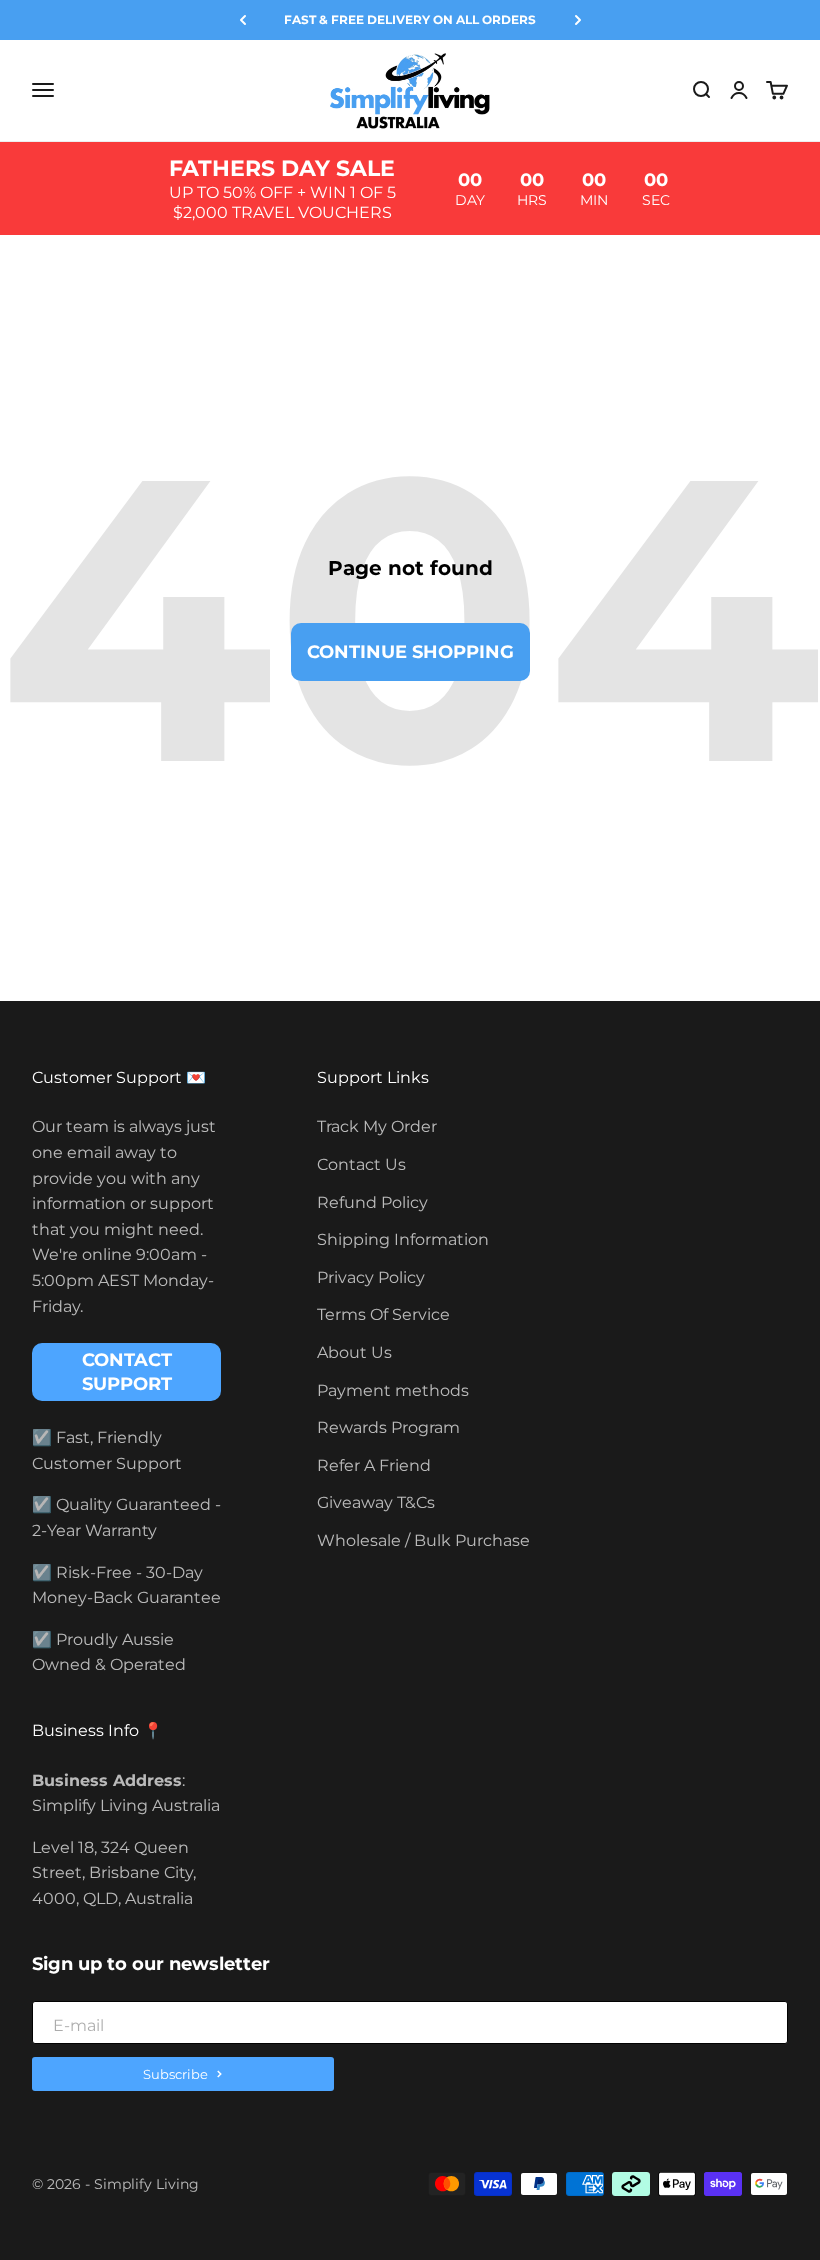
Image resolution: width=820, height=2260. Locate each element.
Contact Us (361, 1164)
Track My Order (377, 1126)
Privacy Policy (371, 1277)
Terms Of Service (383, 1314)
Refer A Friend (374, 1465)
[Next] (578, 20)
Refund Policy (372, 1202)
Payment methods (393, 1390)
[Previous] (243, 20)
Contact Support (127, 1372)
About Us (354, 1352)
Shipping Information (403, 1239)
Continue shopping (410, 652)
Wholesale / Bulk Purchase (423, 1540)
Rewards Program (388, 1427)
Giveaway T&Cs (376, 1502)
